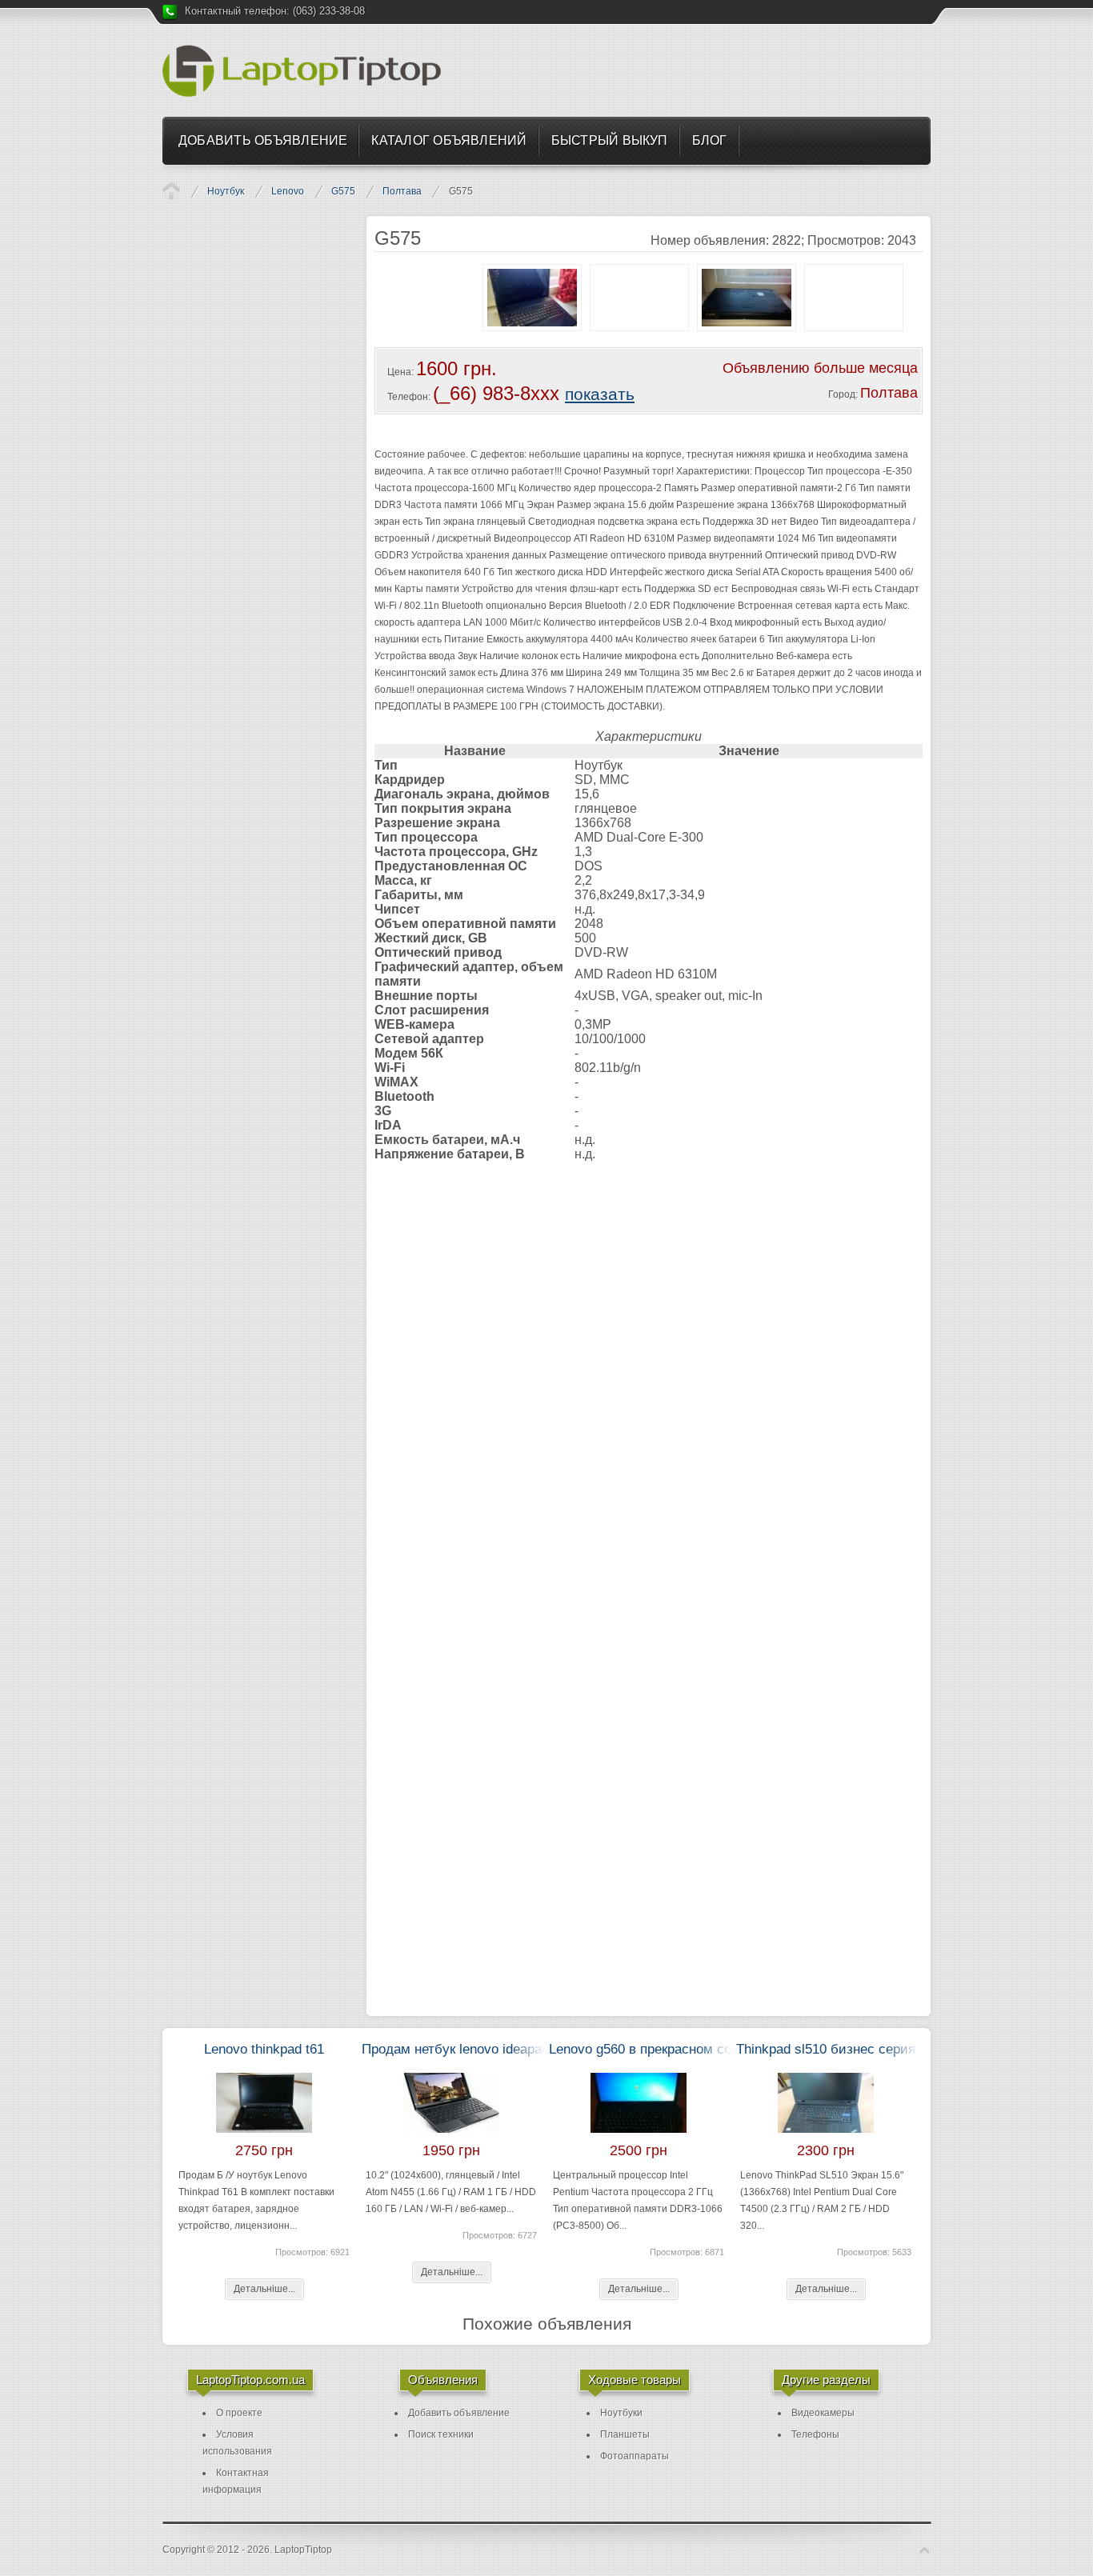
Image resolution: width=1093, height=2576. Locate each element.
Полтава (402, 191)
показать (600, 394)
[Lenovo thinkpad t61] (264, 2139)
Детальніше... (264, 2289)
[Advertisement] (735, 70)
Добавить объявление (459, 2413)
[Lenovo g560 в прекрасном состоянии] (639, 2139)
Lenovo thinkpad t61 (264, 2049)
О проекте (239, 2413)
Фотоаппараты (635, 2456)
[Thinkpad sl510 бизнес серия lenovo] (826, 2139)
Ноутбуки (621, 2413)
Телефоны (815, 2434)
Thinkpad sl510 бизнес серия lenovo (847, 2049)
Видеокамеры (823, 2413)
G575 (343, 191)
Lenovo (288, 191)
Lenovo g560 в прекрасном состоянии (666, 2049)
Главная (171, 190)
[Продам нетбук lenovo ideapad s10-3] (451, 2139)
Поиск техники (441, 2434)
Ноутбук (226, 191)
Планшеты (625, 2434)
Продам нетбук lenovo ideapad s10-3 (474, 2049)
